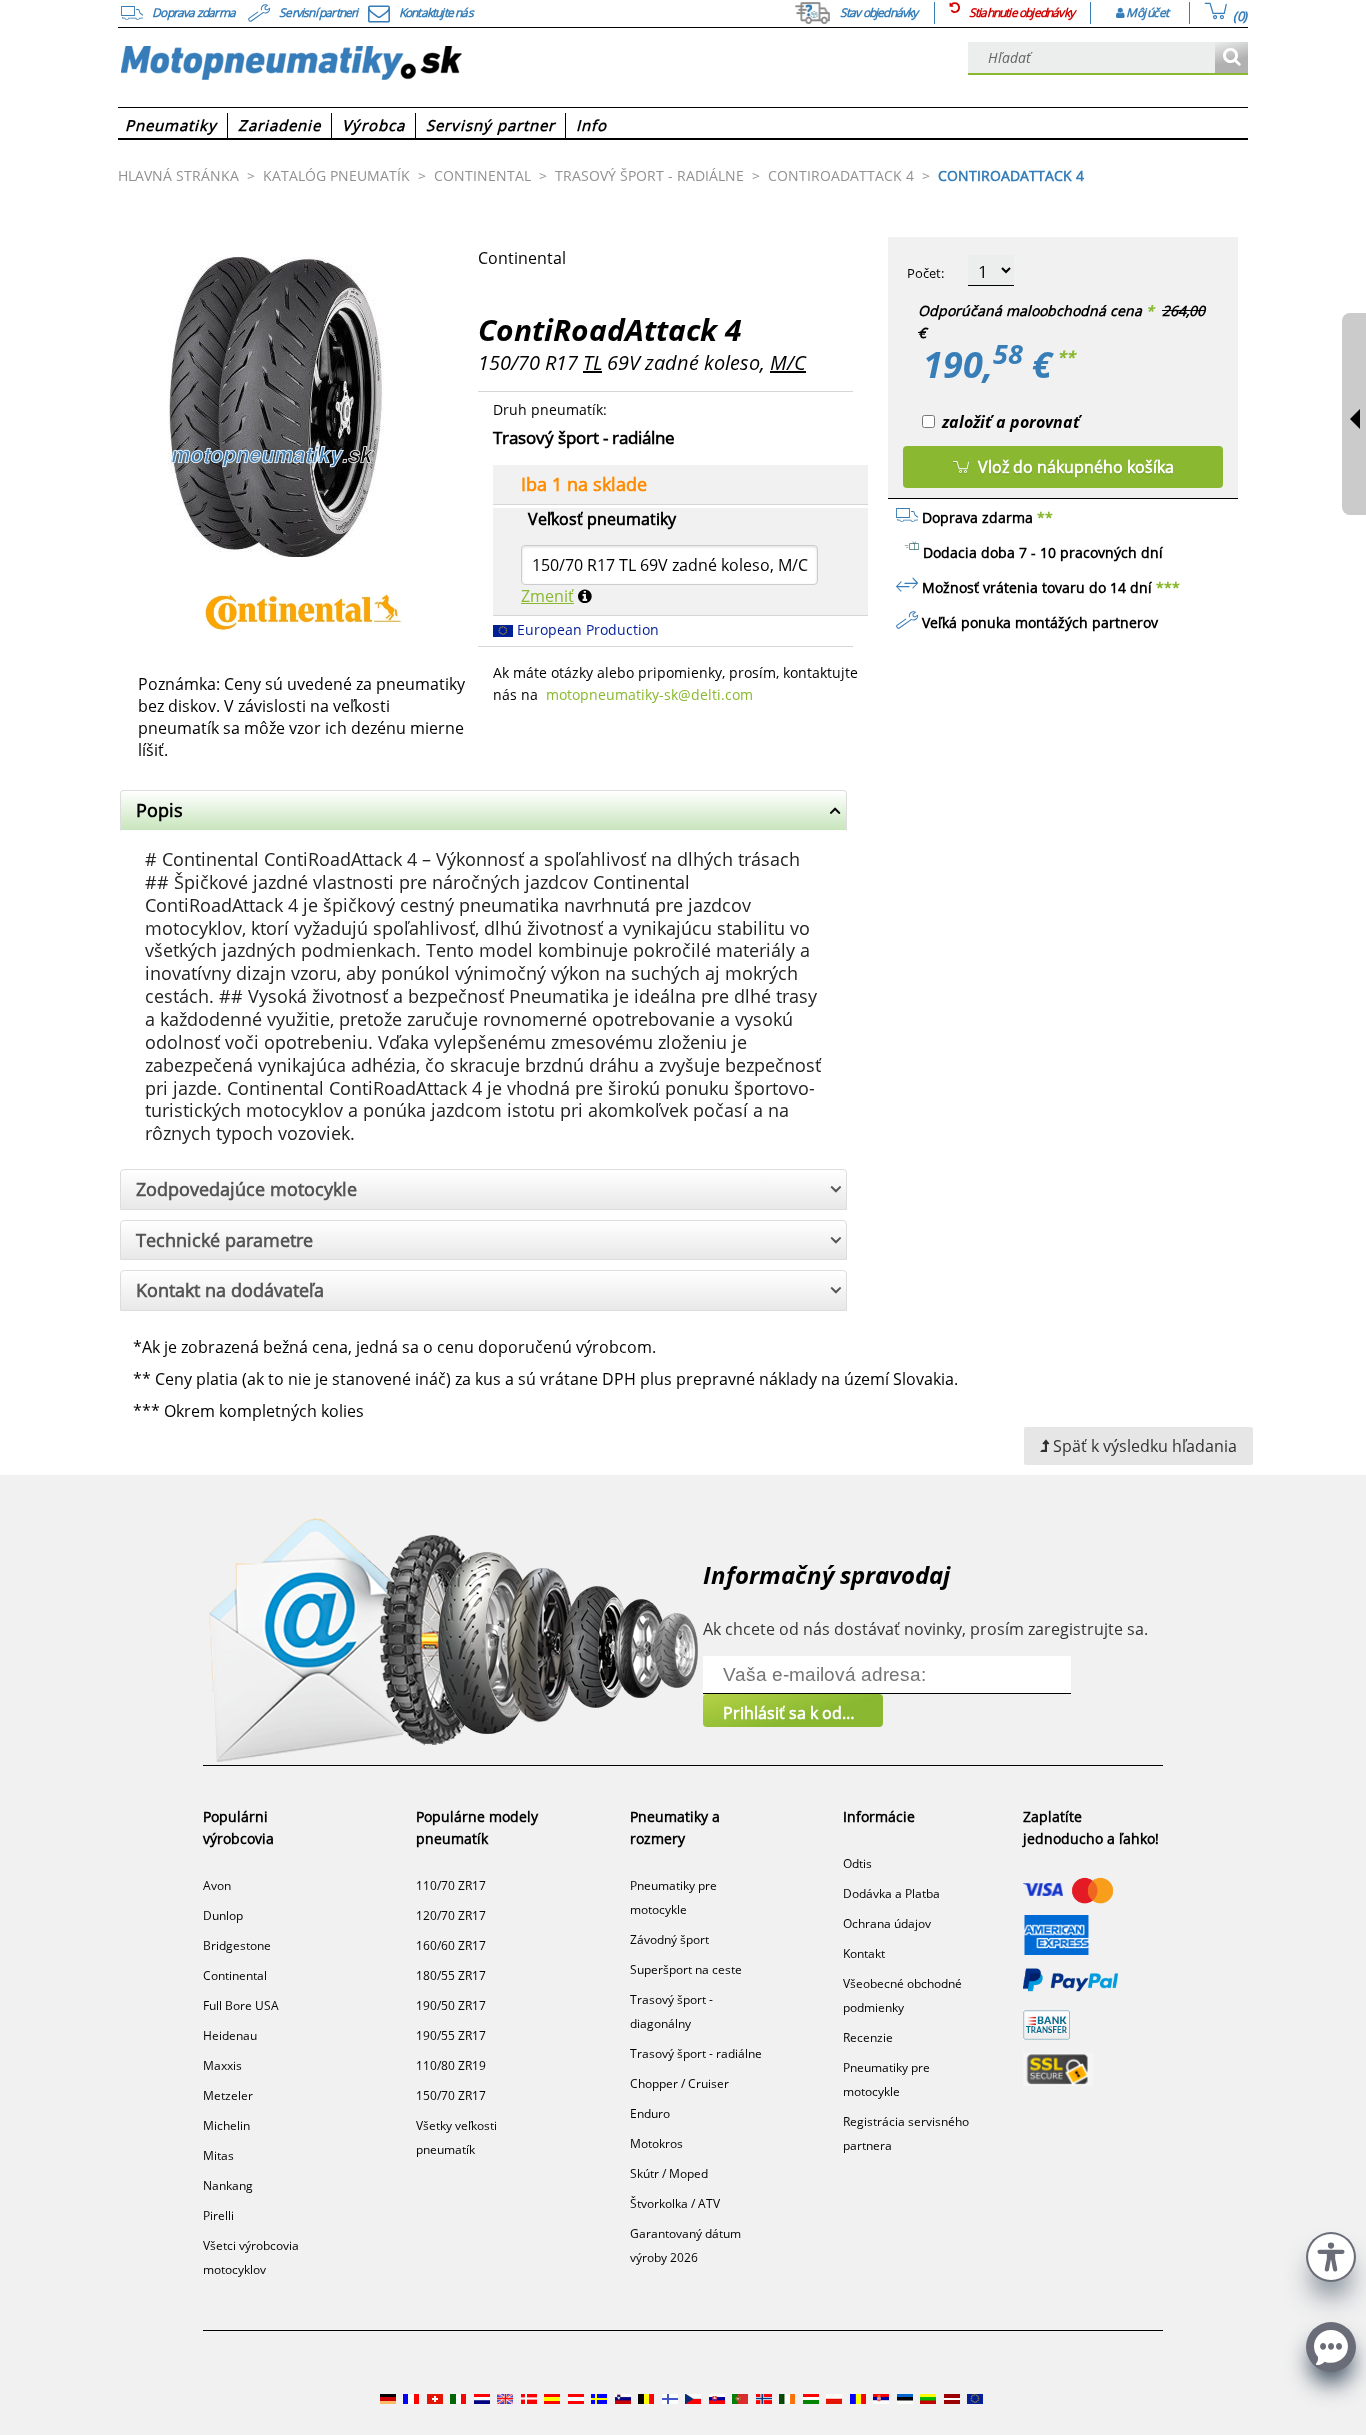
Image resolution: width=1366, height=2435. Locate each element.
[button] (1331, 2254)
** (1066, 357)
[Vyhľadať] (1231, 58)
